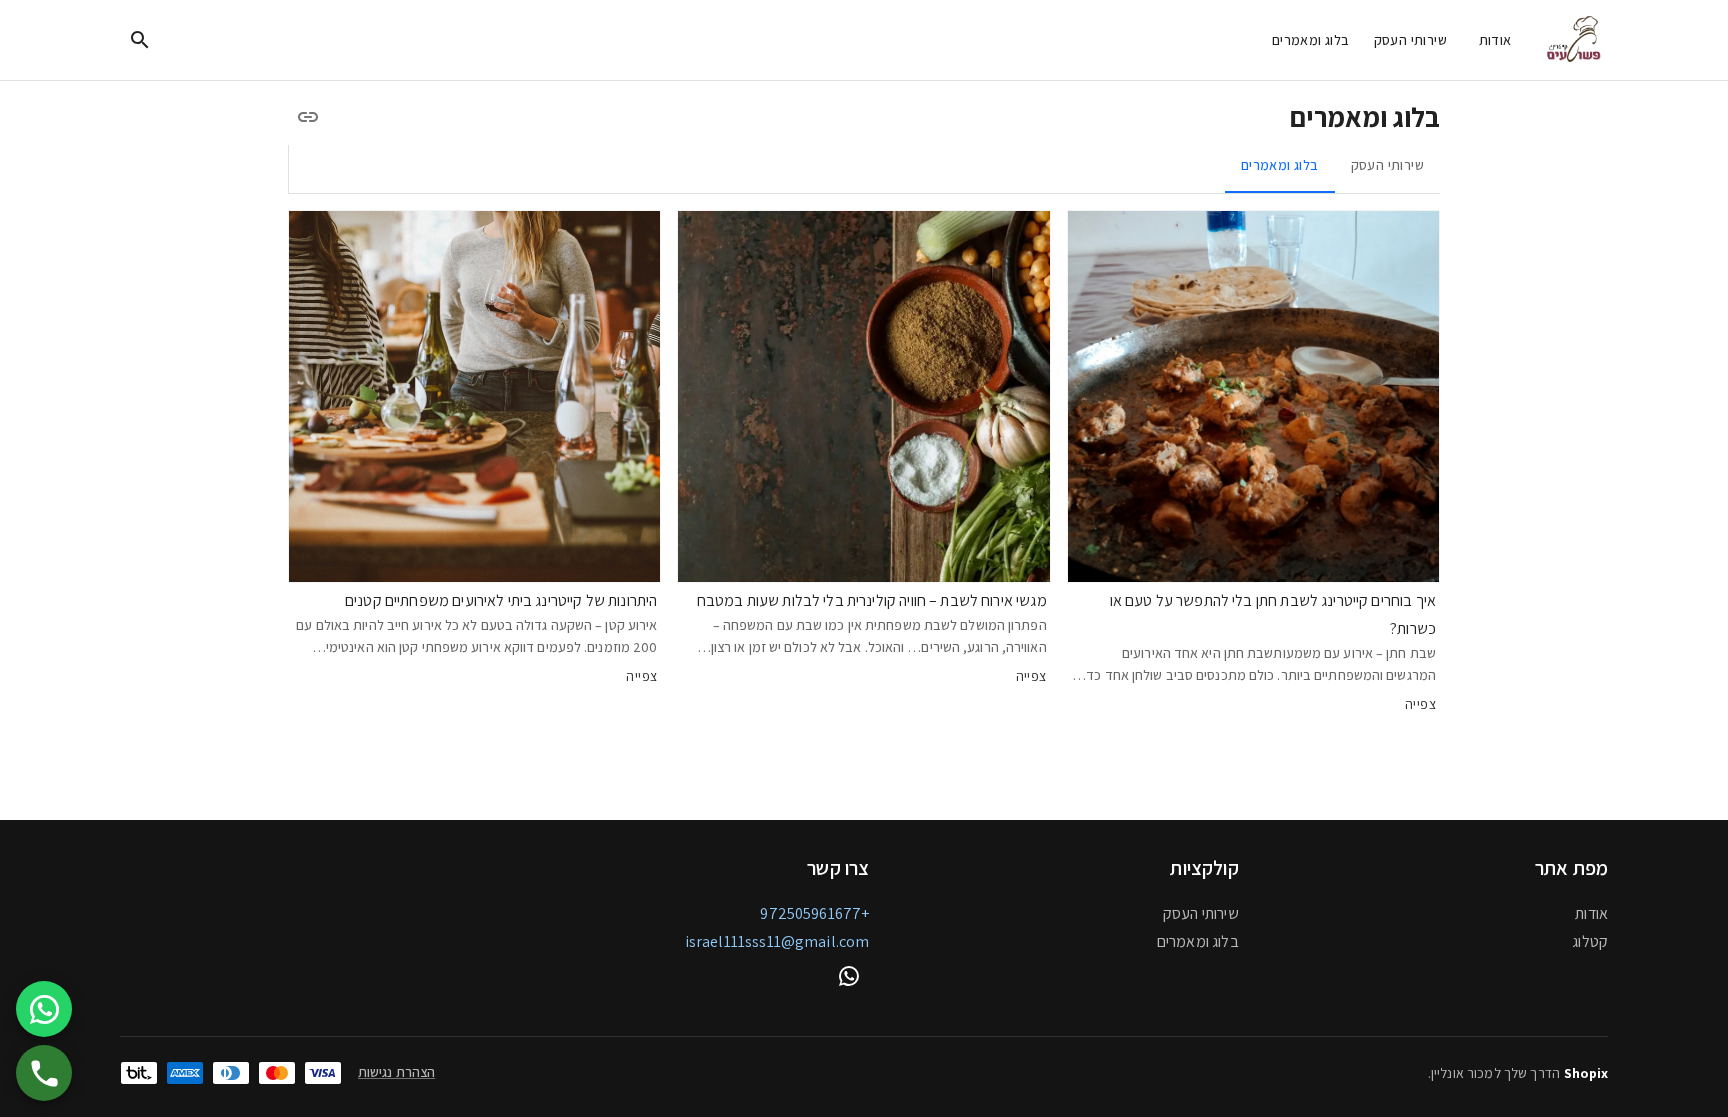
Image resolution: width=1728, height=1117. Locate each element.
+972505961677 (814, 913)
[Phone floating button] (44, 1073)
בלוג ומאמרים (1311, 40)
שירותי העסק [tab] (1387, 165)
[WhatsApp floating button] (44, 1009)
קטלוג (1590, 941)
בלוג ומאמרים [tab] (1280, 165)
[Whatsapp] (849, 976)
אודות (1495, 40)
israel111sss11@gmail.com (777, 941)
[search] (140, 40)
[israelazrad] (1575, 40)
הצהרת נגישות (396, 1072)
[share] (308, 117)
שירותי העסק (1410, 40)
